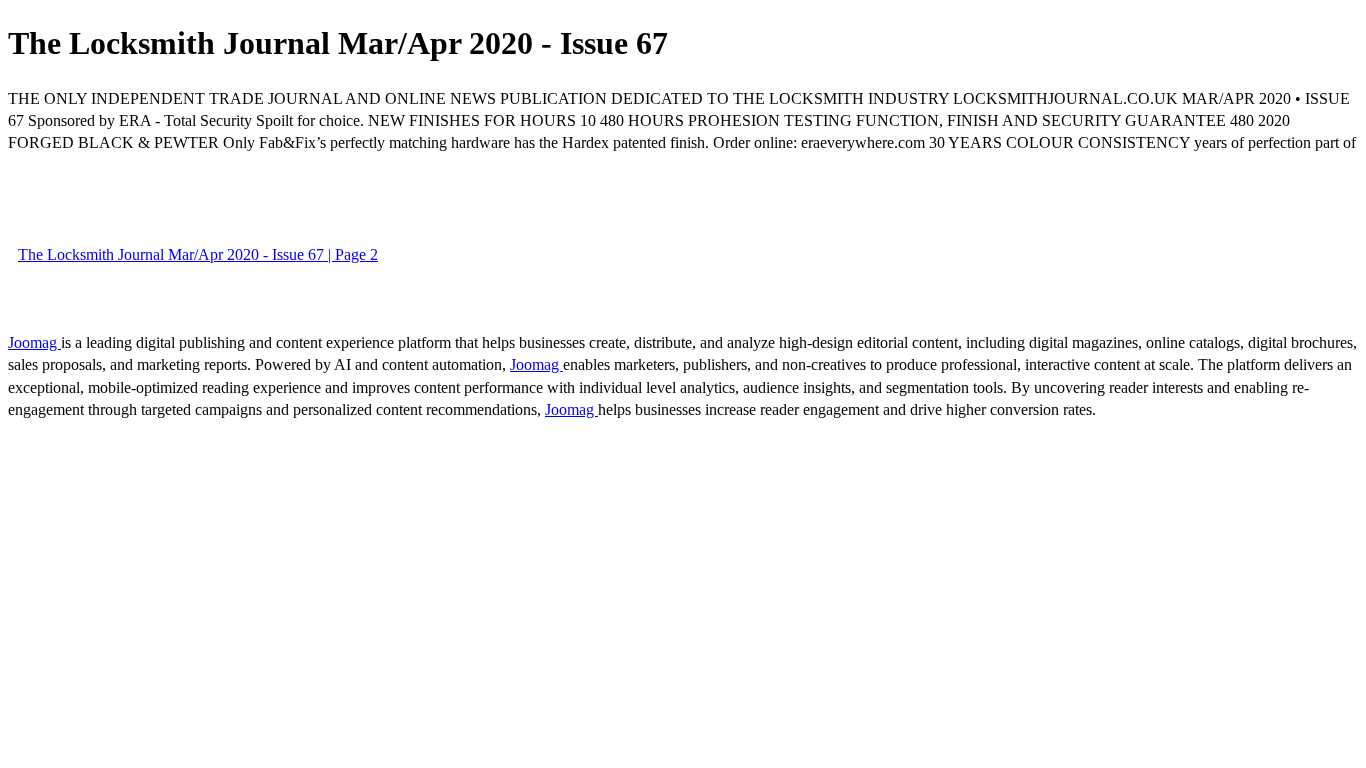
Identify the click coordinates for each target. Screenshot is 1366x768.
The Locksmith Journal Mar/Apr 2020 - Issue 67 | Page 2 (198, 254)
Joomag (34, 342)
